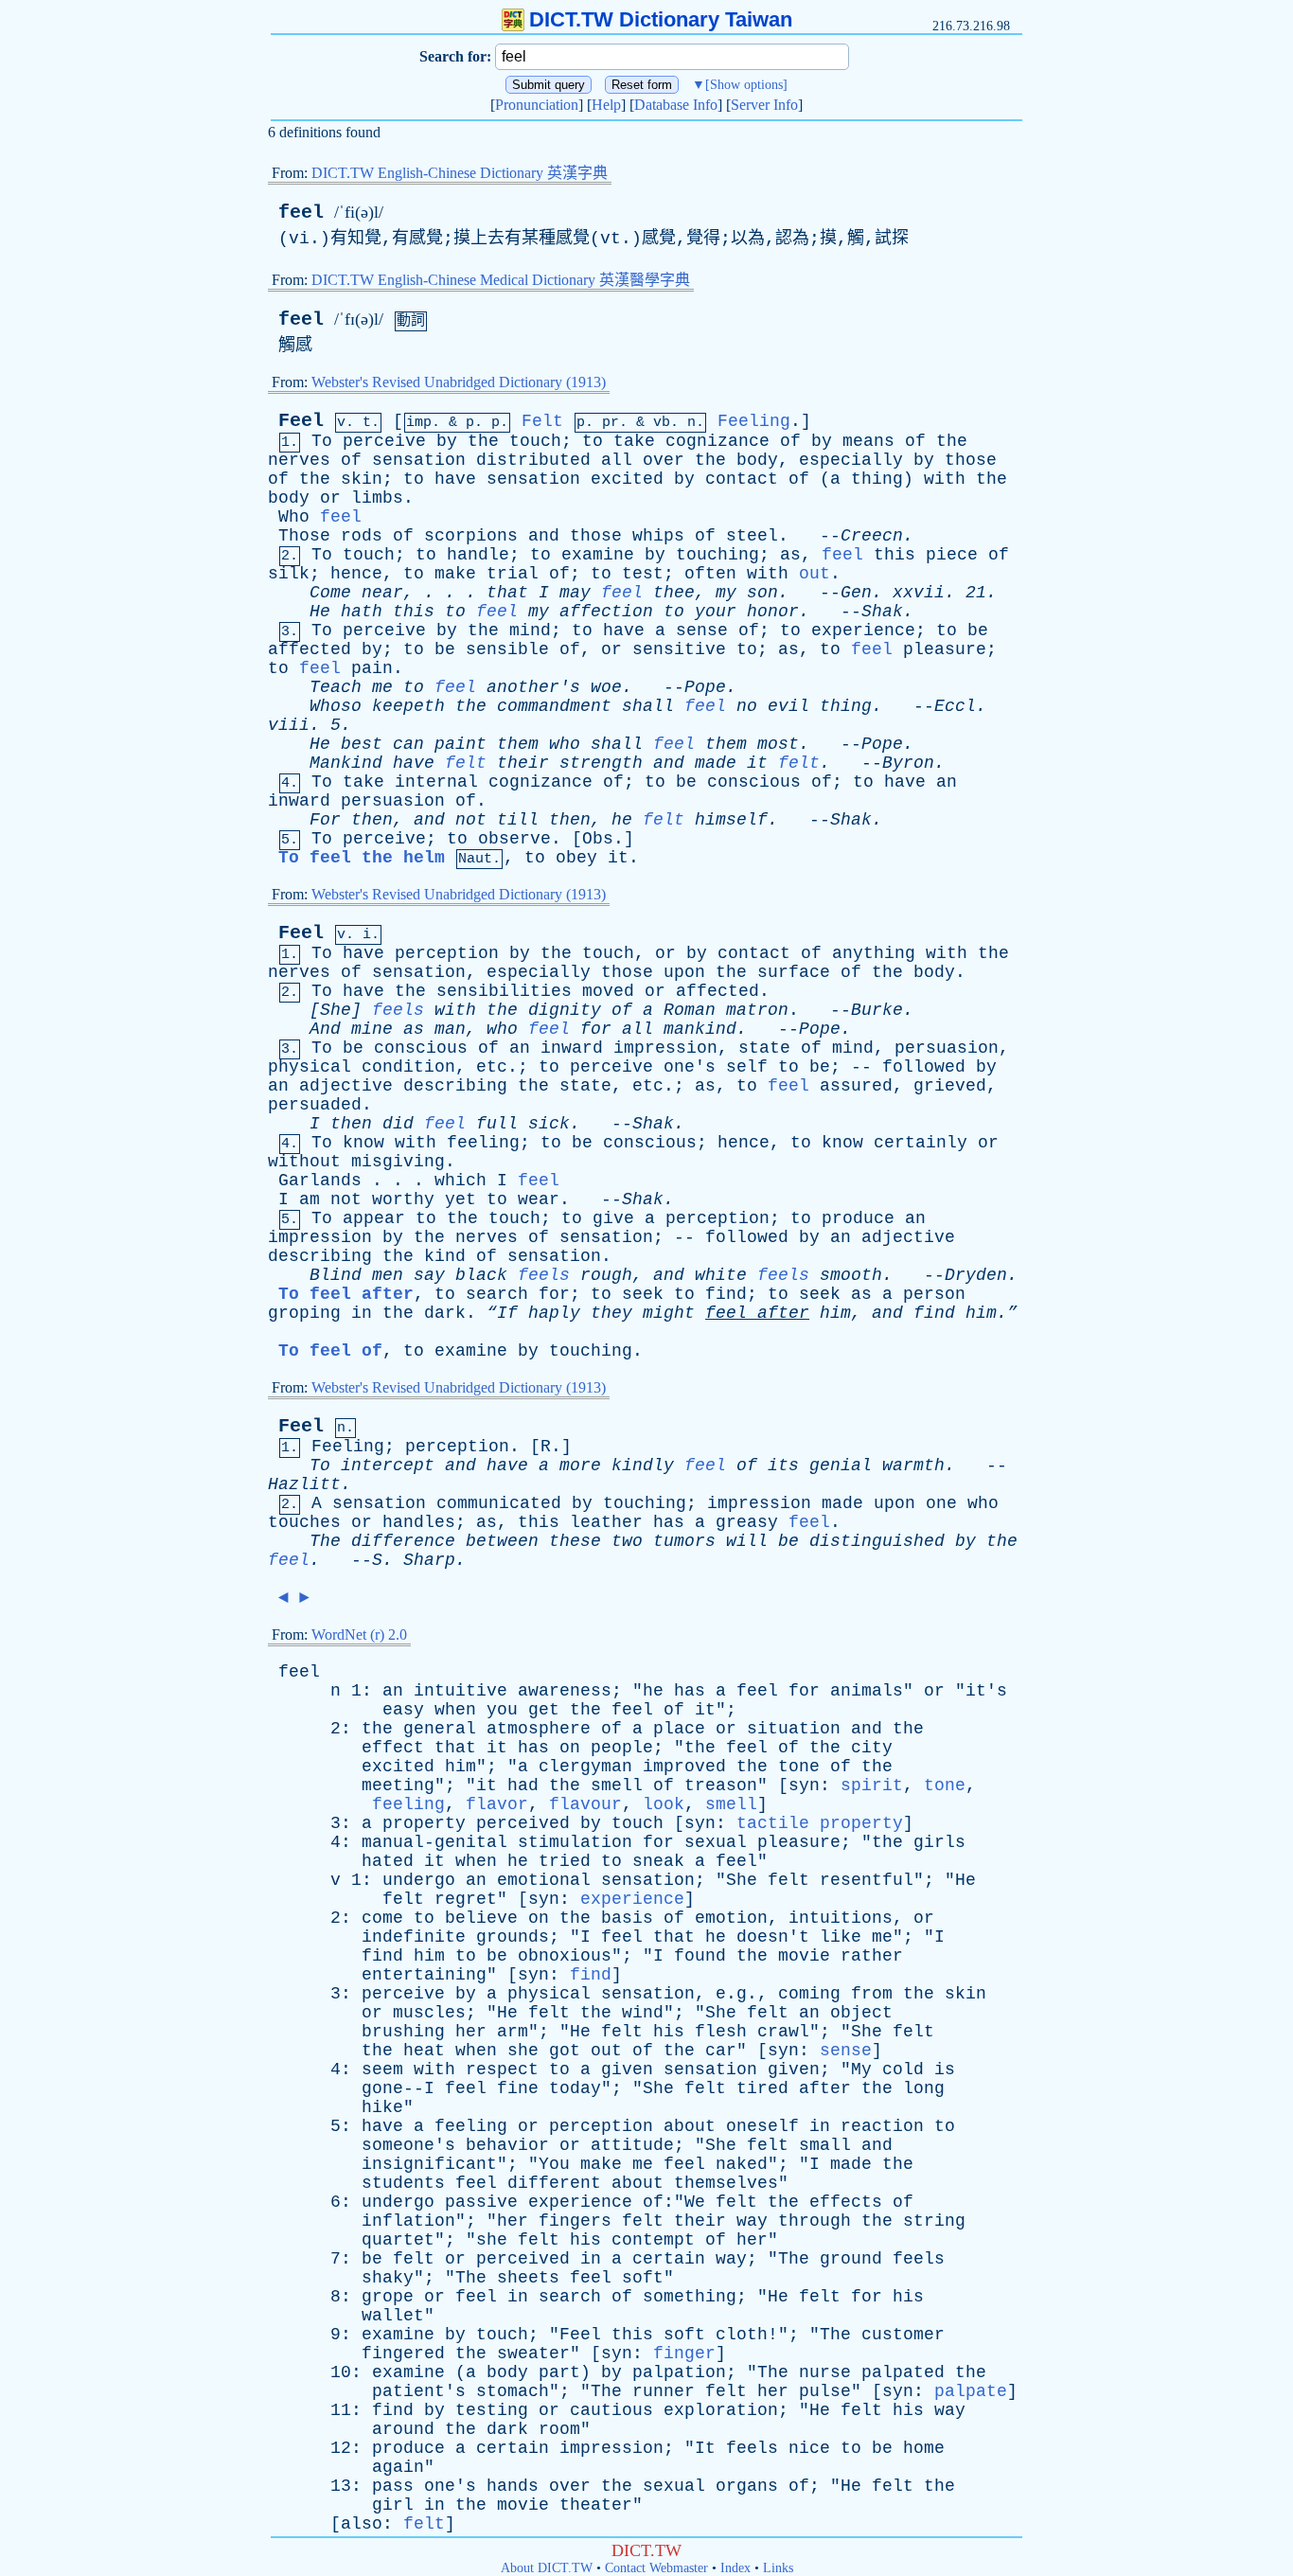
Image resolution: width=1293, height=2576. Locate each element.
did (398, 1124)
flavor (497, 1804)
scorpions (471, 536)
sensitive (679, 649)
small (825, 2145)
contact (742, 479)
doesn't (773, 1937)
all (617, 460)
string (934, 2221)
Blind (336, 1275)
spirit (872, 1785)
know (363, 1143)
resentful (867, 1880)
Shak (882, 612)
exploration (721, 2410)
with (945, 479)
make (455, 574)
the (483, 441)
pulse (825, 2391)
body (757, 460)
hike (382, 2107)
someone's (408, 2145)
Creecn (872, 536)
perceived (523, 1823)
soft (643, 2278)
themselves (726, 2183)
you (502, 1710)
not (471, 820)
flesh (721, 2032)
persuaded (315, 1105)
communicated (499, 1503)
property (424, 1823)
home (924, 2448)
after (783, 1313)
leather (606, 1522)
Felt (542, 421)
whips (658, 536)
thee (674, 593)
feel (301, 213)
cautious (611, 2410)
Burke (877, 1010)
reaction (882, 2126)
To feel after (346, 1294)
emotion (731, 1918)
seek (643, 1294)
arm (513, 2032)
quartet (398, 2240)
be (978, 631)
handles (419, 1522)
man (450, 1029)
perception (447, 953)
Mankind (346, 763)
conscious (754, 782)
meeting (398, 1785)
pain (372, 668)
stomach (513, 2391)
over (664, 460)
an (947, 782)
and (544, 536)
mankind (700, 1029)
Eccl (955, 706)
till (518, 820)
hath (362, 612)
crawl (783, 2032)
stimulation (575, 1842)
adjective (346, 1086)
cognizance (717, 441)
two (627, 1541)
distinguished (877, 1541)
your (716, 612)
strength (601, 763)
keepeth (408, 706)
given (627, 2070)
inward (299, 801)
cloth (742, 2335)
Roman (690, 1010)
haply (554, 1313)
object (861, 2013)
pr (611, 423)
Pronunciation (537, 105)
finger (684, 2354)
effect (393, 1748)
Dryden (976, 1275)
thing (877, 479)
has (669, 1522)
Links (778, 2568)
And (325, 1029)
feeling (483, 1143)
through (815, 2221)
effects (846, 2202)
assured (856, 1086)
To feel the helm (362, 858)
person (934, 1294)
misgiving (398, 1162)
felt (466, 763)
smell (617, 1785)
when (455, 1710)
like (841, 1937)
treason (721, 1785)
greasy (747, 1522)
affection (606, 612)
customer (903, 2335)
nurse (825, 2372)
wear (539, 1199)
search (497, 1294)
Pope (705, 687)
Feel (301, 421)
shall (648, 706)
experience (863, 631)
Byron (908, 763)
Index (735, 2568)
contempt (653, 2240)
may (575, 593)
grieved (950, 1086)
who (565, 744)
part (559, 2372)
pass (393, 2486)
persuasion (393, 801)
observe (514, 839)
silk (289, 574)
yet (461, 1199)
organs (747, 2486)
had (523, 1785)
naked (742, 2164)
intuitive (461, 1691)
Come (330, 593)
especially (851, 460)
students (403, 2183)
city (872, 1748)
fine (518, 2088)
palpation (679, 2372)
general (440, 1729)
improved (684, 1767)
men (388, 1275)
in (362, 1313)
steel (752, 536)
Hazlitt (304, 1484)
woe (606, 687)
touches (304, 1522)
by (447, 441)
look (664, 1804)
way (752, 2221)
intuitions (841, 1918)
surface (794, 972)
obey (576, 858)
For (325, 820)
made (716, 763)
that (507, 593)
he (622, 820)
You (554, 2164)
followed (924, 1067)
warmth (913, 1466)
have (455, 479)
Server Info (764, 105)
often (710, 574)
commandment (554, 706)
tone (799, 1767)
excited (627, 479)
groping (304, 1313)
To (322, 441)
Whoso (336, 706)
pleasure (945, 649)
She (742, 1880)
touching (717, 555)
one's (690, 1067)
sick (549, 1124)
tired (762, 2088)
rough (606, 1275)
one (941, 1503)
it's (986, 1691)
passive (481, 2202)
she (523, 2051)
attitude (632, 2145)
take (634, 441)
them (518, 744)
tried (565, 1861)
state (764, 1048)
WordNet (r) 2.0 (359, 1634)
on (570, 1748)
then (372, 820)
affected (310, 649)
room (559, 2429)
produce (858, 1218)
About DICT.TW (547, 2568)
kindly (643, 1466)
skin (362, 479)
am (310, 1199)
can (408, 744)
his (669, 2032)
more (580, 1466)
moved (608, 991)
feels (398, 1010)
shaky (388, 2278)
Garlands (320, 1181)
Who (294, 517)
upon (684, 972)
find (726, 1294)
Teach (336, 687)
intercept (388, 1466)
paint (461, 744)
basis (627, 1918)
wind (643, 2013)
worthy (403, 1199)
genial (841, 1466)
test (643, 574)
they (611, 1313)
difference (403, 1541)
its (783, 1466)
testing (492, 2410)
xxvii (919, 593)
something (690, 2297)
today (575, 2088)
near (382, 593)
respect (502, 2070)
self (747, 1067)
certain (669, 2259)
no (747, 706)
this (894, 555)
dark (445, 1313)
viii (289, 725)
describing (455, 1086)
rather (872, 1956)
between (502, 1541)
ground (851, 2259)
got (565, 2051)
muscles (429, 2013)
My (861, 2070)
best (362, 744)
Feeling (754, 421)
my (726, 593)
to (593, 441)
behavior (507, 2145)
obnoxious (565, 1956)
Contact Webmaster (656, 2568)
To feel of (330, 1351)
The (325, 1541)
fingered (403, 2354)
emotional (544, 1880)
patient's (419, 2391)
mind (530, 631)
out (815, 574)
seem (382, 2070)
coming (809, 1994)
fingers (575, 2221)
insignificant (429, 2164)
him (835, 1313)
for (596, 1029)
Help (606, 105)
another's (533, 687)
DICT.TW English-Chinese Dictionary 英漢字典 (460, 173)
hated (388, 1861)
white (721, 1275)
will (747, 1541)
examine (598, 555)
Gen (856, 593)
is (945, 2070)
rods (362, 536)
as (790, 555)
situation (794, 1729)
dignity (565, 1010)
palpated (903, 2372)
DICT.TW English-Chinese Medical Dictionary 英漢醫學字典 (501, 280)
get (544, 1710)
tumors (684, 1541)
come (382, 1918)
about (690, 2126)
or (330, 498)
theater (596, 2505)
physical (310, 1067)
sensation (419, 460)
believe (481, 1918)
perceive (384, 441)
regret (466, 1899)
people (622, 1748)
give (613, 1218)
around (403, 2429)
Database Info (676, 105)
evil (788, 706)
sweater (533, 2354)
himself (731, 820)
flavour (585, 1804)
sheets (528, 2278)
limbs (377, 498)
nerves (299, 460)
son (762, 593)
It (705, 2448)
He (320, 612)
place (679, 1729)
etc (492, 1067)
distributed (533, 460)
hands (513, 2486)
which (461, 1181)
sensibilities (504, 991)
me (382, 687)
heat (424, 2051)
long (924, 2088)
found (700, 1956)
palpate (971, 2391)
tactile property (820, 1823)
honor (773, 612)
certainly (921, 1143)
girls (939, 1842)
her (471, 2032)
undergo (419, 1880)
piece (952, 555)
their (523, 763)
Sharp (429, 1560)
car (721, 2051)
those (971, 460)
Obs (598, 839)
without (304, 1162)
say (429, 1275)
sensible (507, 649)
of (790, 441)
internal (436, 782)
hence (356, 574)
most (778, 744)
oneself (762, 2126)
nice (809, 2448)
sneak (658, 1861)
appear (374, 1218)
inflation (408, 2221)
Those (304, 536)
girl (393, 2505)
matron (757, 1010)
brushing (403, 2032)
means (868, 441)
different (554, 2183)
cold (903, 2070)
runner (664, 2391)
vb (662, 423)
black (481, 1275)
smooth (851, 1275)
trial (513, 574)
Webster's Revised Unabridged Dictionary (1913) (459, 382)
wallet (393, 2316)
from (872, 1994)
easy (403, 1710)
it (757, 763)
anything (874, 953)
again (398, 2467)
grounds (513, 1937)
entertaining (424, 1975)
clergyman (585, 1767)
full (497, 1124)
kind (445, 1256)
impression (665, 1048)
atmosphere (539, 1729)
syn (804, 1785)
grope (388, 2297)
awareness (565, 1691)
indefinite (414, 1937)
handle (478, 555)
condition (408, 1067)
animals (867, 1691)
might (669, 1313)
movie (804, 1956)
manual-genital (434, 1842)
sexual (716, 1842)
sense (702, 631)
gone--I (398, 2088)
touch (535, 441)
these (575, 1541)
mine (372, 1029)
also (362, 2524)
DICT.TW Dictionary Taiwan (661, 19)
